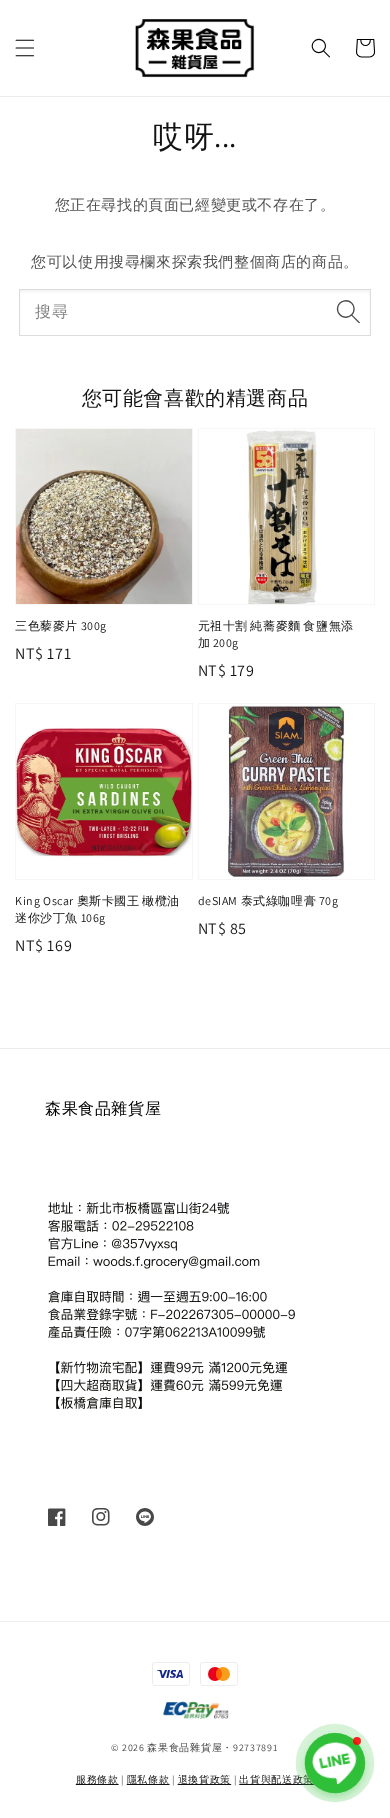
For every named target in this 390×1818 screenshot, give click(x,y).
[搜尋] (348, 312)
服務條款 (97, 1779)
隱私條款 (148, 1779)
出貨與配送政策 (276, 1779)
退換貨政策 (205, 1779)
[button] (25, 48)
